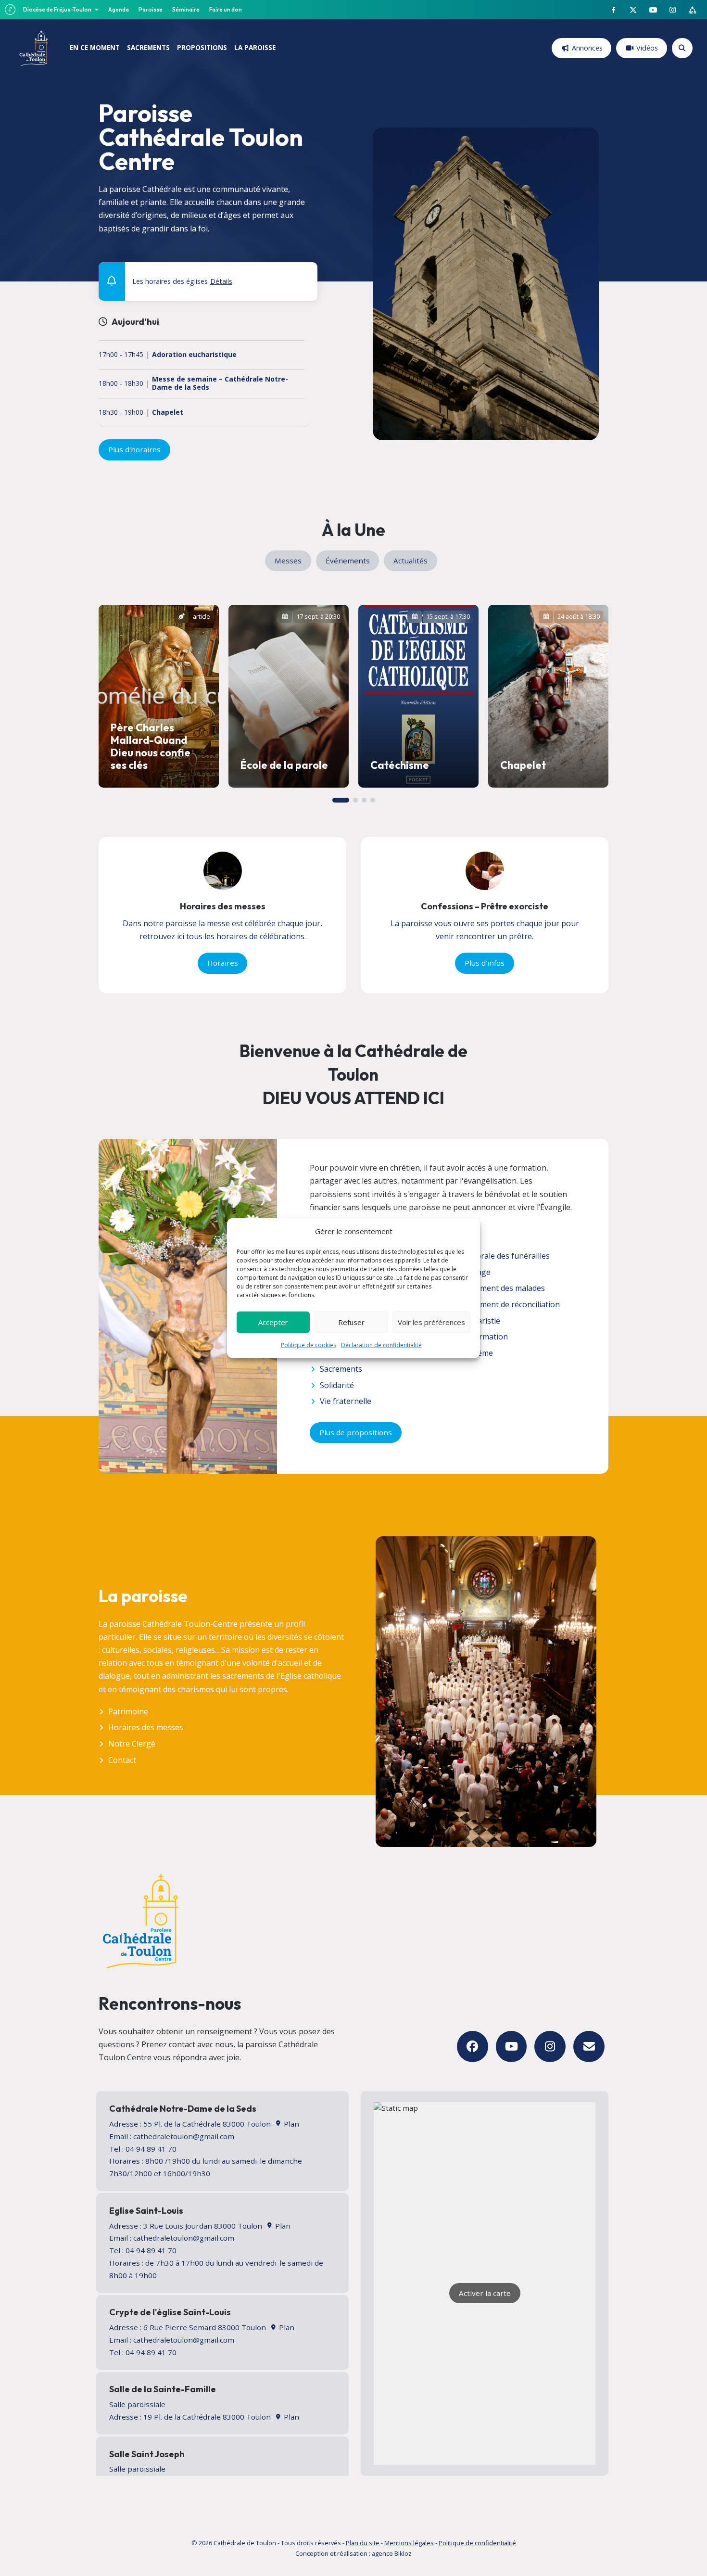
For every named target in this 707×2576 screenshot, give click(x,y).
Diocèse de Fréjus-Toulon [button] (58, 9)
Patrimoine (128, 1711)
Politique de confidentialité (477, 2543)
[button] (304, 274)
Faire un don (226, 9)
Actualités (410, 561)
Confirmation (484, 1337)
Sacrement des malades (503, 1288)
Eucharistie (480, 1321)
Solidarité (337, 1385)
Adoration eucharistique (194, 355)
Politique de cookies (309, 1345)
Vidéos (647, 48)
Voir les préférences (431, 1322)
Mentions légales (409, 2543)
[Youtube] (511, 2047)
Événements (348, 561)
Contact (122, 1760)
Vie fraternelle (346, 1401)
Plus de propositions (356, 1432)
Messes (288, 561)
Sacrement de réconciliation (510, 1304)
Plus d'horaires (134, 449)
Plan (290, 2124)
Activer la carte (485, 2293)
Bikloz (403, 2553)
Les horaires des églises (182, 281)
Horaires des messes (146, 1727)
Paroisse (151, 9)
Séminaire (186, 9)
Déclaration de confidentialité (381, 1345)
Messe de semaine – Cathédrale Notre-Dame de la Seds (220, 383)
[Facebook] (473, 2047)
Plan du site (363, 2543)
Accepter (273, 1322)
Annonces (587, 48)
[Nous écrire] (589, 2047)
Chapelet (168, 413)
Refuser (351, 1322)
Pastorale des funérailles (505, 1256)
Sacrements (341, 1369)
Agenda (119, 9)
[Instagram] (550, 2047)
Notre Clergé (132, 1744)
